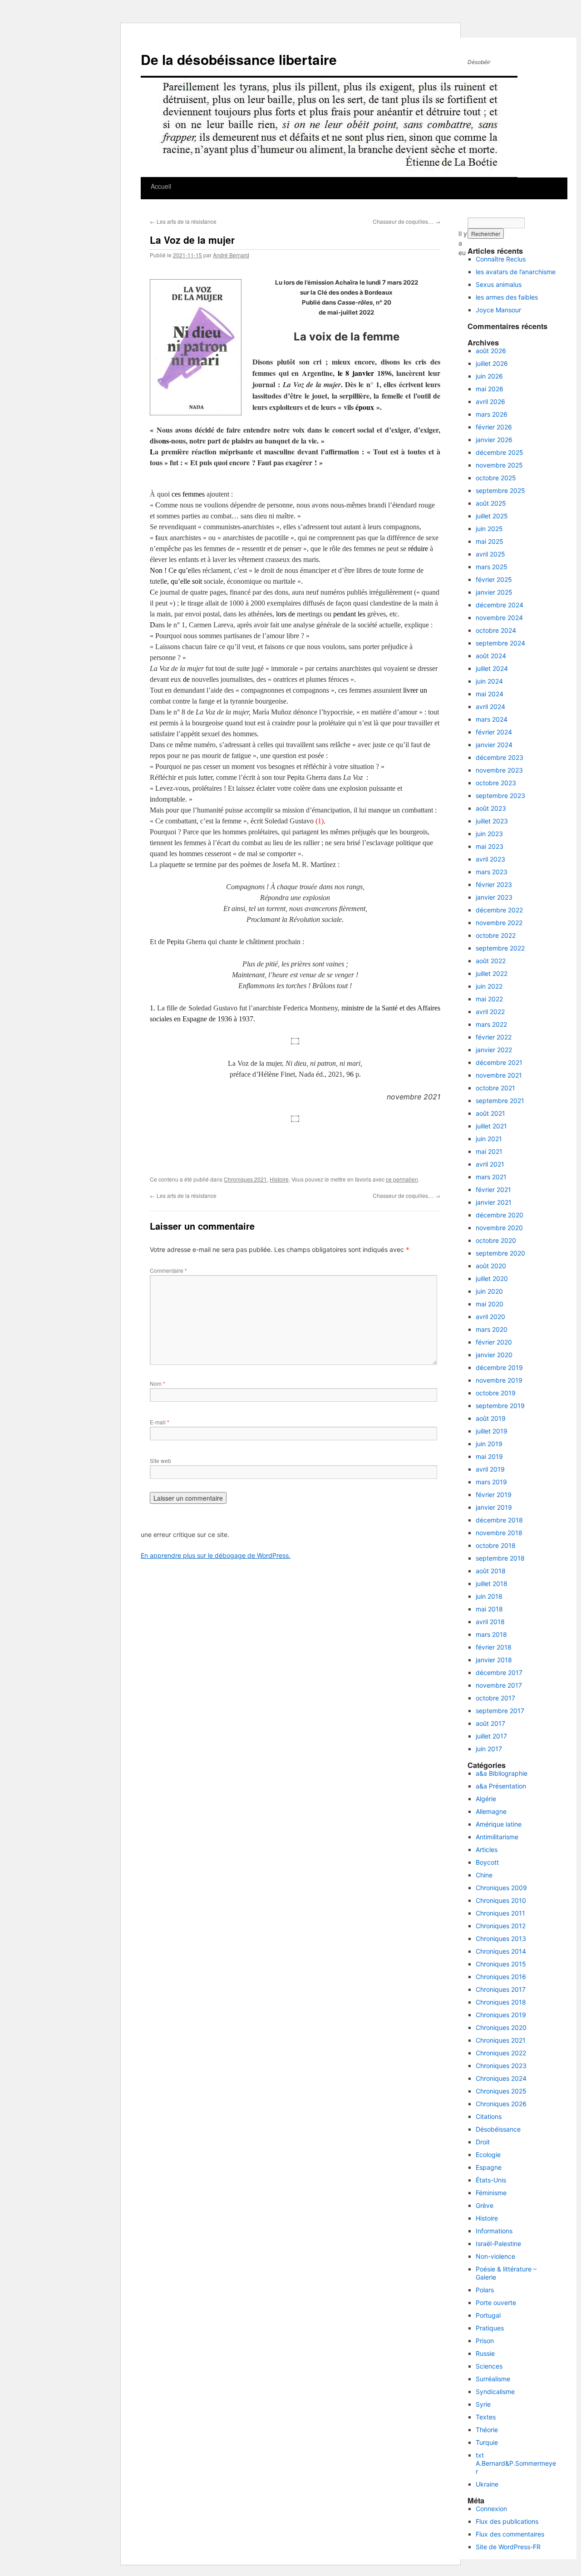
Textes (486, 2417)
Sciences (489, 2366)
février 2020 (494, 1342)
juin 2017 (489, 1749)
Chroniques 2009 (501, 1888)
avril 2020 (490, 1317)
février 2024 (494, 732)
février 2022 (494, 1037)
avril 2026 (490, 401)
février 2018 (494, 1647)
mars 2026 (492, 414)
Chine (484, 1875)
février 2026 (494, 427)
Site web (160, 1460)
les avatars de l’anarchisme (516, 272)
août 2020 (491, 1266)
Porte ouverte (496, 2303)
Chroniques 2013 (501, 1938)
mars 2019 (491, 1482)
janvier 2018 (494, 1660)
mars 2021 (491, 1177)
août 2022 (491, 961)
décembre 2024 (500, 605)
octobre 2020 (496, 1240)
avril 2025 (490, 554)
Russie (485, 2353)
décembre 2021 (499, 1062)
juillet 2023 (492, 821)
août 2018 (491, 1571)
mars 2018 (491, 1634)
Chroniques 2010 (501, 1900)
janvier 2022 (494, 1050)
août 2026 (491, 351)
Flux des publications (507, 2521)
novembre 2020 (499, 1228)
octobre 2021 (495, 1088)
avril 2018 (490, 1622)
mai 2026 (490, 389)
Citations (489, 2116)
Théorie (487, 2430)
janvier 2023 (494, 897)
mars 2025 (492, 567)
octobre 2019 (496, 1393)
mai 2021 (489, 1151)
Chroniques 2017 (501, 1989)
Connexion (491, 2509)
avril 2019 (490, 1469)
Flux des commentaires (510, 2534)
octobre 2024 (496, 630)
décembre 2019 (499, 1367)
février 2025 (494, 579)
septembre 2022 (500, 948)
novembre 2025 (499, 465)
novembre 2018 (499, 1533)
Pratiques (490, 2328)
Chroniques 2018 (501, 2002)
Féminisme (491, 2193)
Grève (485, 2205)
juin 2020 (489, 1291)
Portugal (488, 2315)
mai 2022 (489, 999)
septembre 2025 (500, 490)
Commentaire (168, 1270)
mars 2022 (491, 1024)
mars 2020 (492, 1329)
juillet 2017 (491, 1736)
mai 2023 (490, 846)
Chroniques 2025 (501, 2091)
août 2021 (490, 1113)
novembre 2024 (499, 618)
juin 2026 (489, 376)
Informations (494, 2231)
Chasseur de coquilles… (406, 221)
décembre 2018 (499, 1520)
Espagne (489, 2167)
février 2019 (494, 1495)
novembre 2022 (499, 923)
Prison (485, 2341)
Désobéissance (498, 2129)
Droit (483, 2142)
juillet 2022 (492, 973)
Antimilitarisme (497, 1837)
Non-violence (495, 2256)
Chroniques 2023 (501, 2066)
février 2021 (493, 1189)
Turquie (487, 2442)
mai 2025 (490, 541)
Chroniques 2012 (501, 1926)
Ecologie (488, 2155)
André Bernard (231, 255)
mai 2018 (489, 1609)
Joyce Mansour (498, 310)
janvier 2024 (494, 745)
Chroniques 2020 (501, 2027)
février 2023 (494, 884)
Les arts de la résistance (183, 221)
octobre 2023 (496, 783)
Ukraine (487, 2484)
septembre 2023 (500, 795)
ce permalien (402, 1179)
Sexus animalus (499, 284)
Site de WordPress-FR (508, 2547)
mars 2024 (492, 719)
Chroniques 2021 (245, 1179)
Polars (485, 2290)
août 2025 (491, 503)
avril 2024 (490, 707)
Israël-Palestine (498, 2244)
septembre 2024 (500, 643)
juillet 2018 (492, 1584)
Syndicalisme (495, 2391)
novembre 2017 (499, 1685)
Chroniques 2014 (501, 1951)
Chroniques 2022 (501, 2053)
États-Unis (491, 2180)
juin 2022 (489, 986)
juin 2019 (489, 1444)
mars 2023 (492, 872)
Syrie (483, 2404)
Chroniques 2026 (501, 2104)
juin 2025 (489, 529)
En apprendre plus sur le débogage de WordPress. (216, 1555)
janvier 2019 (494, 1507)
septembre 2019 (500, 1406)
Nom (158, 1383)
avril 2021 (490, 1164)
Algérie (486, 1799)
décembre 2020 (500, 1215)
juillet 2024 (492, 668)
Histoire (279, 1179)
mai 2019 (489, 1456)
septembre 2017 (500, 1711)
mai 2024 (490, 694)
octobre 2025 (496, 478)
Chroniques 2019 (501, 2015)
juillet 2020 (492, 1278)
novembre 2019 (499, 1380)
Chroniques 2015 (501, 1964)
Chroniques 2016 (501, 1977)
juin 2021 (489, 1139)
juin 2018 (489, 1596)
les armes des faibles (507, 297)
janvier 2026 (494, 440)
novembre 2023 (499, 770)
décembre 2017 (499, 1672)
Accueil (161, 186)
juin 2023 (489, 834)
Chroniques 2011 (500, 1913)
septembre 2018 (500, 1558)
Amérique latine (499, 1824)
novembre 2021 (499, 1075)
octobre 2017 (495, 1698)
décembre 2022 (499, 910)
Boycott (487, 1862)
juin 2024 (489, 681)
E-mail (160, 1422)
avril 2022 (490, 1012)
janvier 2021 (494, 1202)
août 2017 (490, 1723)
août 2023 (491, 808)
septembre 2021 (500, 1101)
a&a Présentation (501, 1786)
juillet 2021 (491, 1126)
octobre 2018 (496, 1545)
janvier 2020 (494, 1355)
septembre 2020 (500, 1253)
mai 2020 (490, 1304)
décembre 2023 (500, 757)
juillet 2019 (492, 1431)
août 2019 (491, 1418)
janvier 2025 (494, 592)
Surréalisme (493, 2379)
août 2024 (491, 656)
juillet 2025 (492, 516)
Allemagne (491, 1811)
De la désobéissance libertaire (239, 59)
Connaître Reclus (501, 259)
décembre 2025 (500, 452)
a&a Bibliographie (502, 1773)
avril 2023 (490, 859)
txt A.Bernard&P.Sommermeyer (516, 2463)
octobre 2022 (496, 935)
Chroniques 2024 (501, 2078)
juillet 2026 (492, 363)
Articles (487, 1849)
